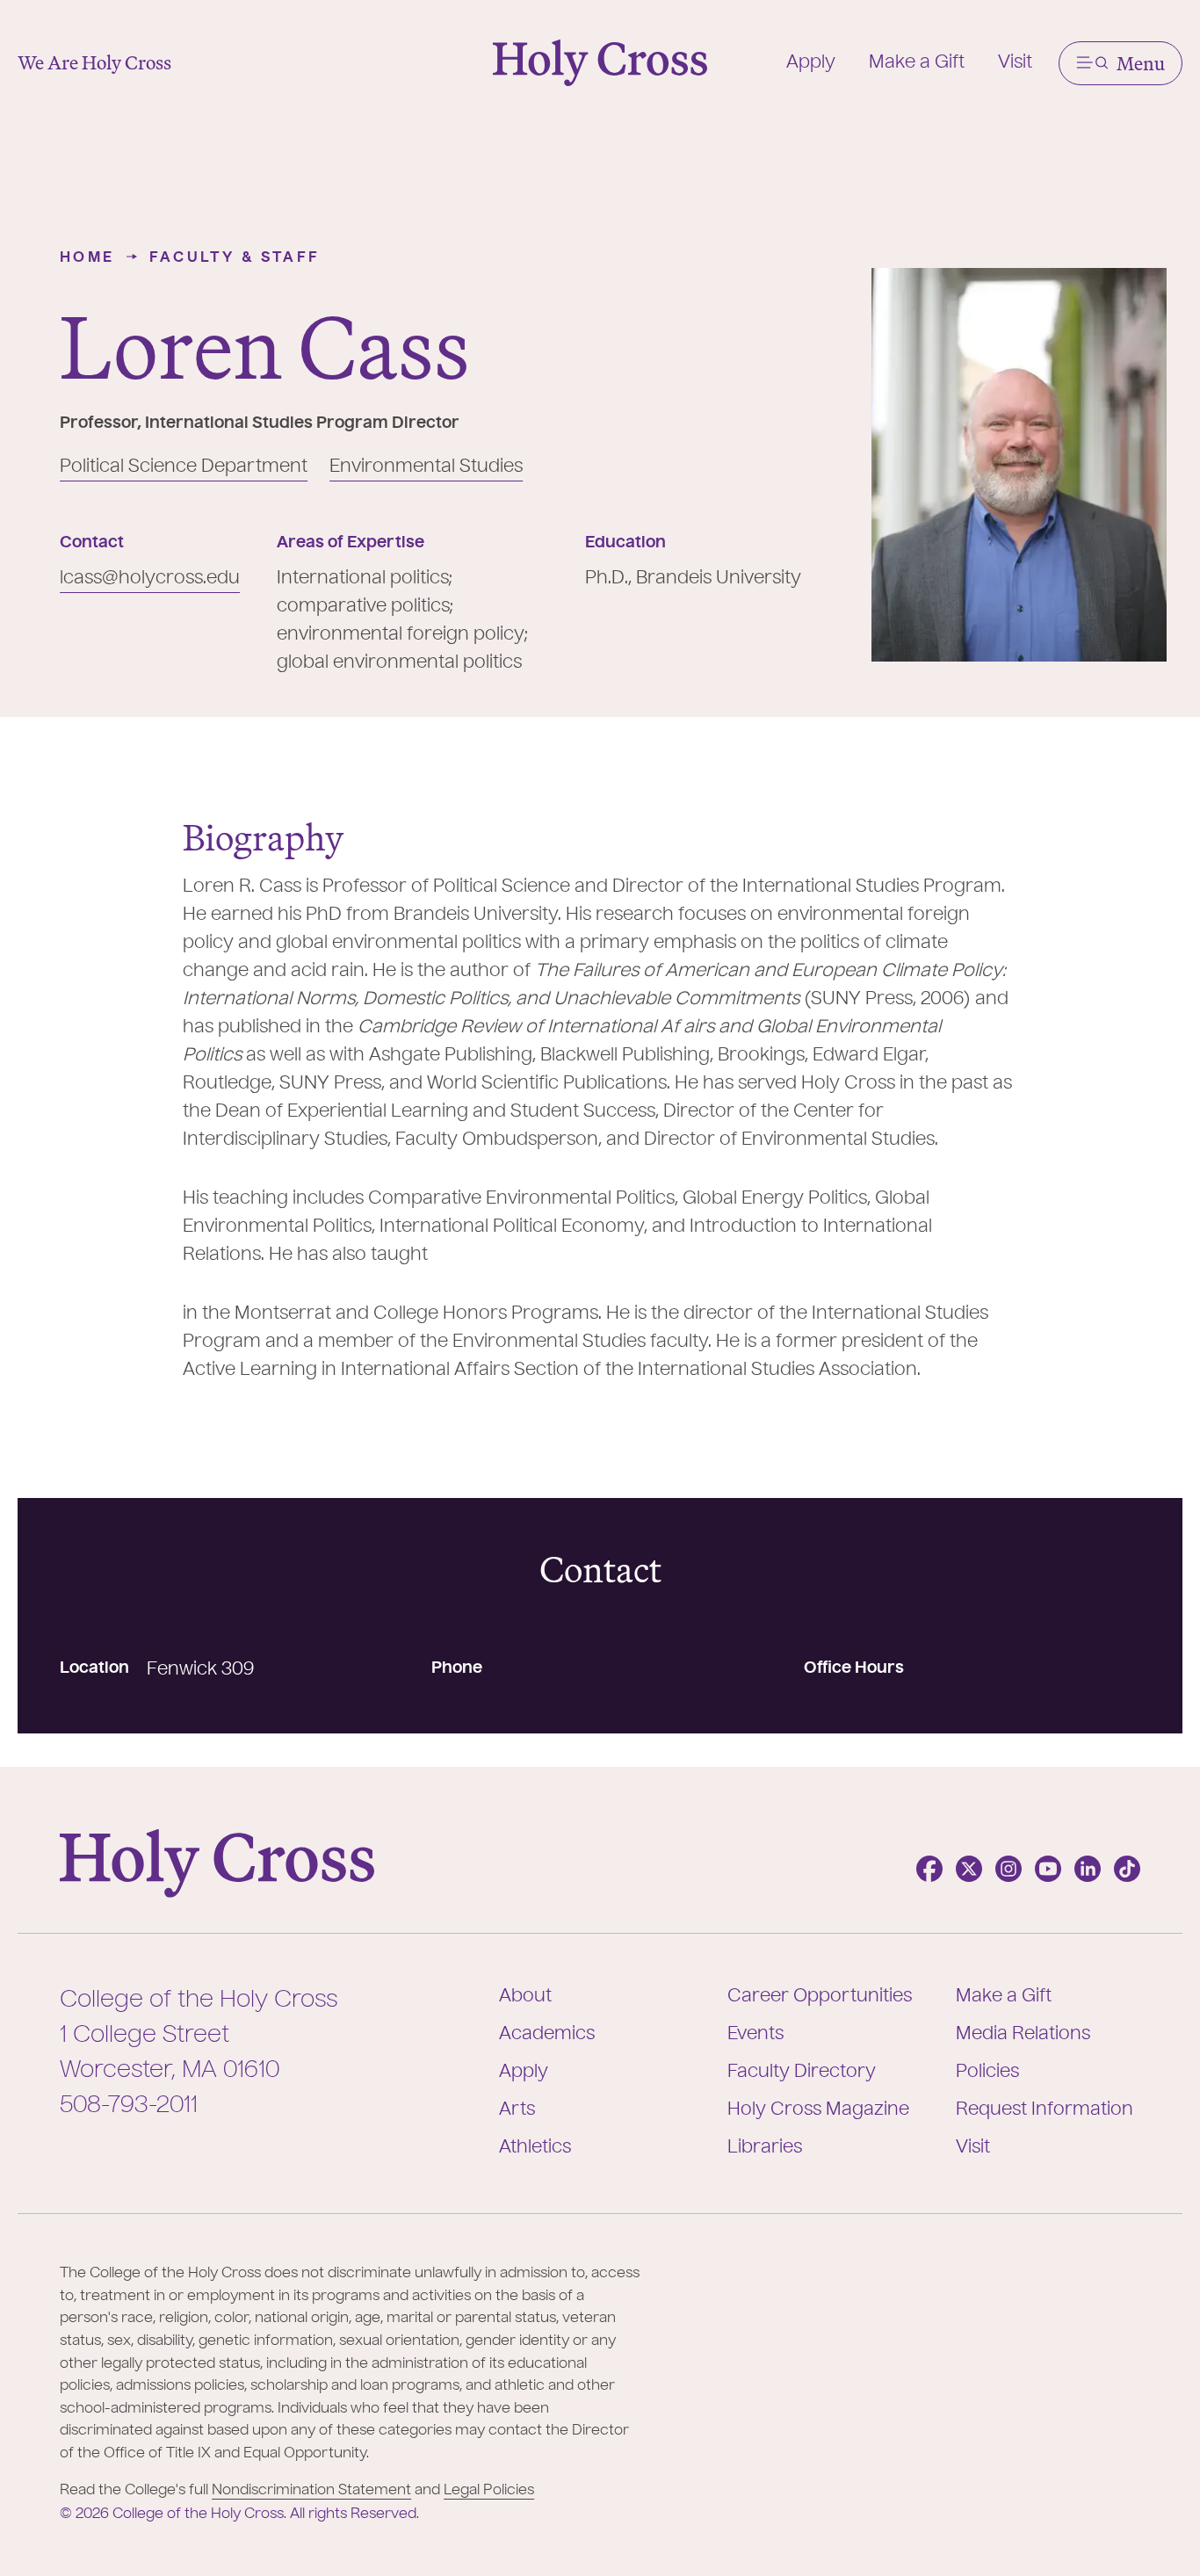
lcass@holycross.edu (150, 579)
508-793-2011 (129, 2106)
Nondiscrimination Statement (311, 2491)
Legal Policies (489, 2491)
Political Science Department (184, 467)
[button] (1120, 63)
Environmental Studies (426, 467)
